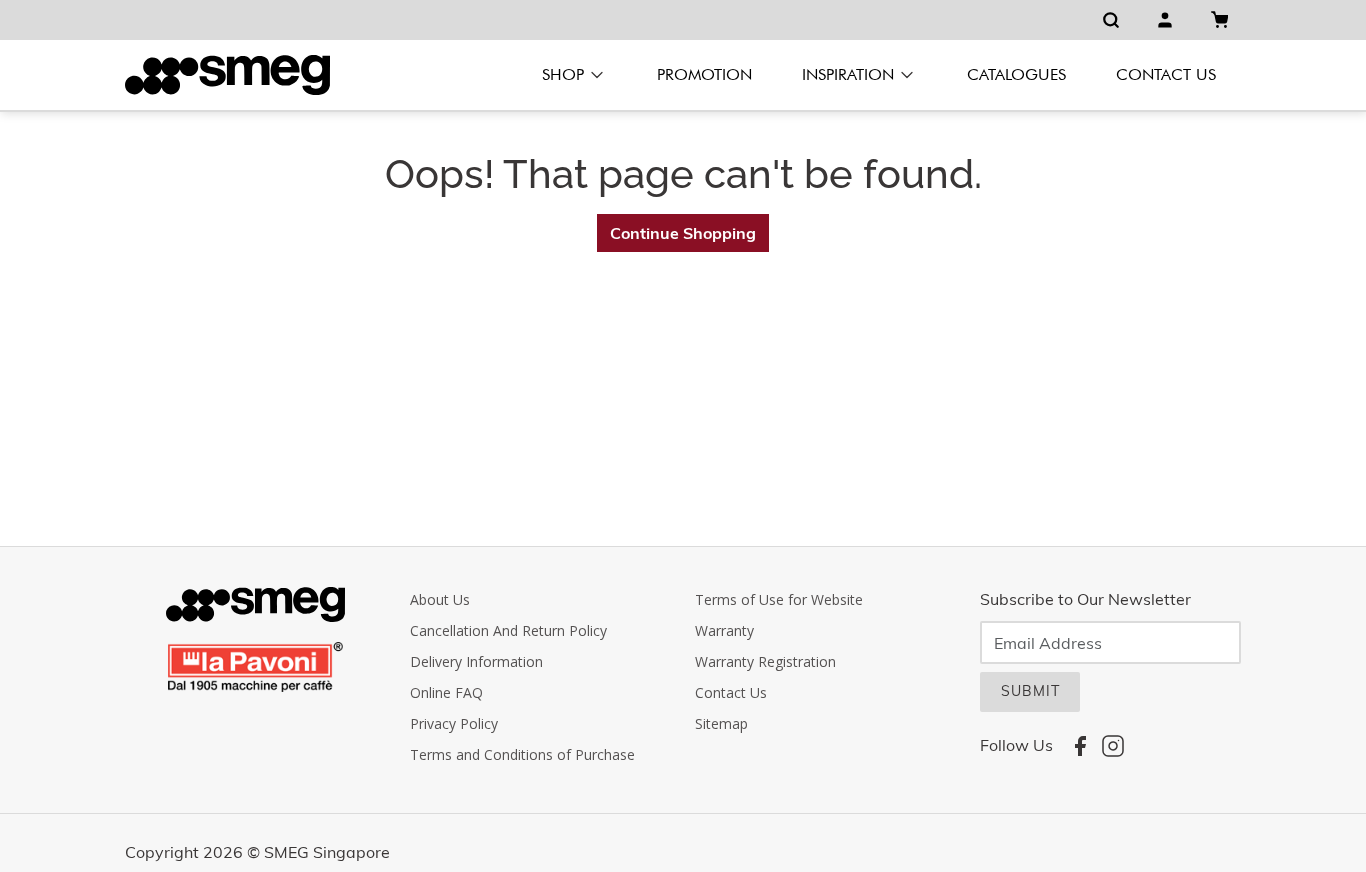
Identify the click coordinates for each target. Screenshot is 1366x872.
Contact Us (1166, 74)
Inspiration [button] (848, 74)
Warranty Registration (765, 661)
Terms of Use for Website (779, 599)
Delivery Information (476, 661)
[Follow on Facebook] (1080, 745)
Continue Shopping (683, 233)
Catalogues (1016, 74)
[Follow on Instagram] (1113, 745)
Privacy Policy (454, 723)
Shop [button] (563, 74)
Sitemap (721, 723)
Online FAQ (446, 692)
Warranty (724, 630)
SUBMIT (1030, 691)
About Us (440, 599)
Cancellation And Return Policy (508, 630)
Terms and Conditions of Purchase (522, 754)
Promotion (704, 74)
